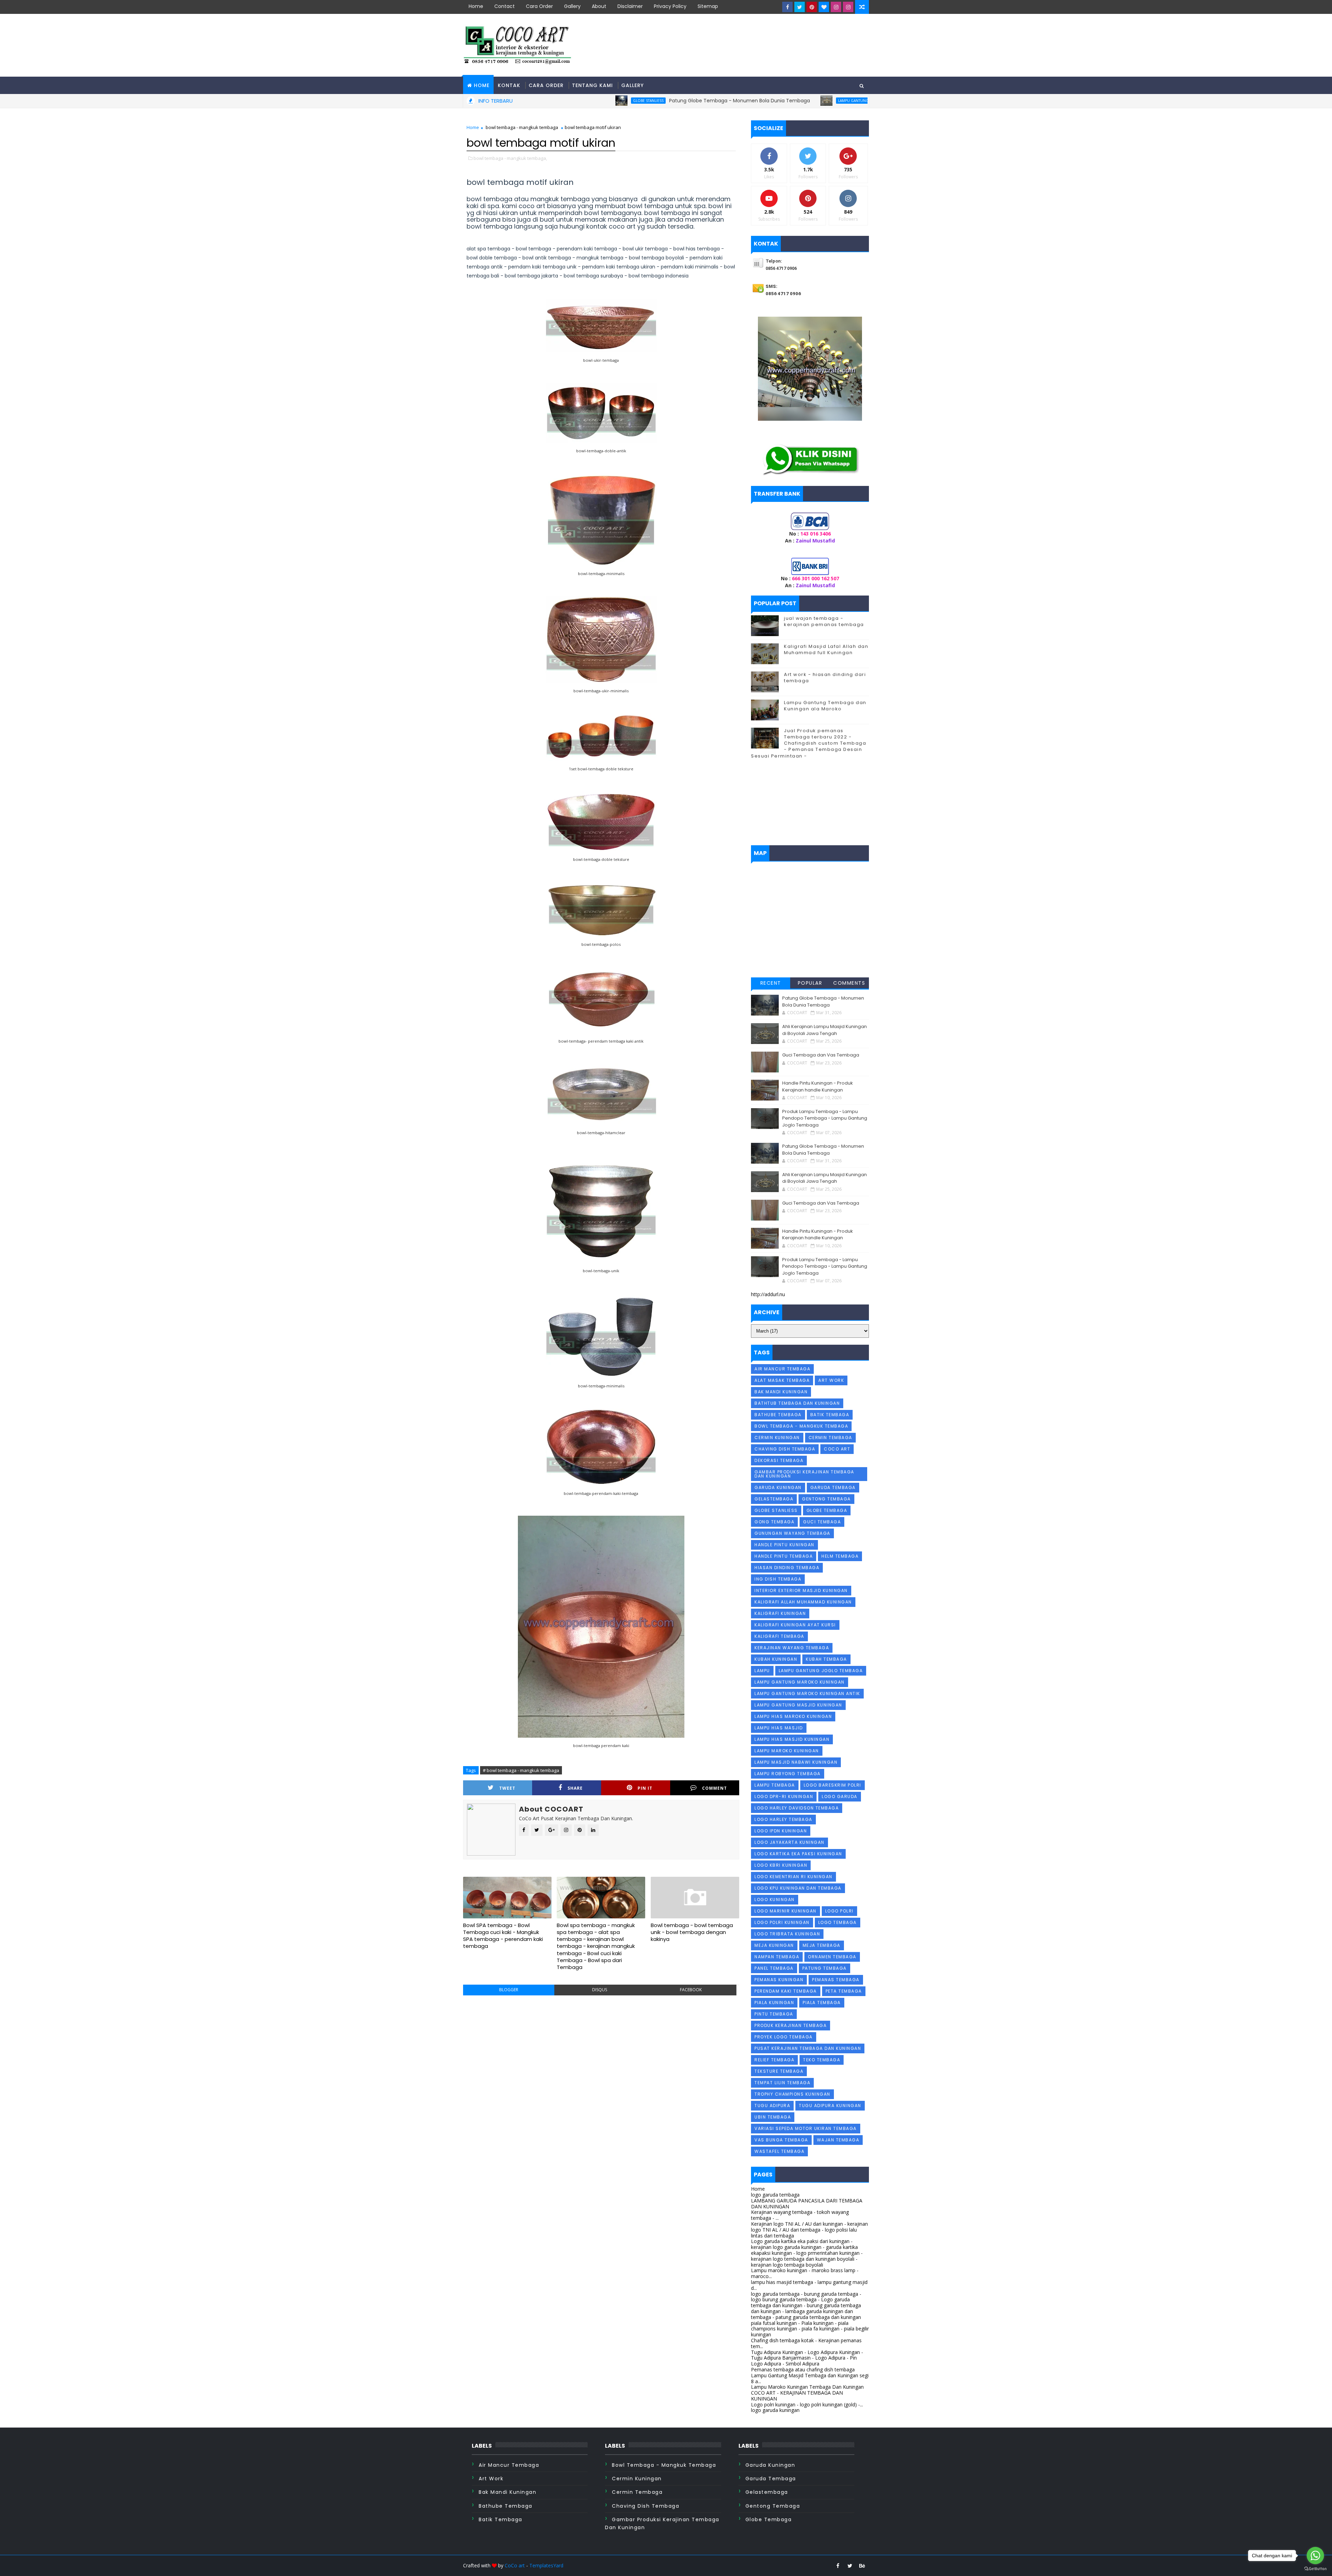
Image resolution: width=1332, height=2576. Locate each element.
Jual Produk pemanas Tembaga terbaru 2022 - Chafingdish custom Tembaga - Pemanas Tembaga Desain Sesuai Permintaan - (809, 743)
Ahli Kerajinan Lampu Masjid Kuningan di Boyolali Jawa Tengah (823, 101)
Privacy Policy (670, 6)
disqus (600, 1990)
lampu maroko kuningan (787, 1751)
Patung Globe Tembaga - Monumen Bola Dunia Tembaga (581, 101)
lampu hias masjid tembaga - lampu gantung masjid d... (809, 2285)
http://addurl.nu (768, 1294)
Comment (715, 1788)
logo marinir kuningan (785, 1911)
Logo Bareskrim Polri (832, 1785)
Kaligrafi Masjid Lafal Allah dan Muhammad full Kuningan (826, 649)
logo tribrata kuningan (787, 1934)
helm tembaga (840, 1556)
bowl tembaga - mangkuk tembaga (522, 127)
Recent (771, 983)
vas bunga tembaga (781, 2140)
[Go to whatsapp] (1315, 2556)
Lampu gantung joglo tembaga (821, 1671)
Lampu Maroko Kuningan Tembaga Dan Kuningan (807, 2387)
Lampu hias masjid (779, 1728)
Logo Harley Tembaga (783, 1819)
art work (831, 1380)
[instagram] (836, 7)
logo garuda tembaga (775, 2195)
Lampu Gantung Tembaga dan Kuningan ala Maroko (825, 706)
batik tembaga (830, 1415)
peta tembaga (844, 1991)
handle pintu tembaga (784, 1556)
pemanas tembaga (836, 1980)
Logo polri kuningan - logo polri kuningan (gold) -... (807, 2404)
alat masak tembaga (782, 1380)
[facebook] (787, 7)
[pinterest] (812, 7)
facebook (691, 1990)
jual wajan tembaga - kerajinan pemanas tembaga (824, 621)
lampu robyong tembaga (788, 1774)
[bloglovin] (824, 7)
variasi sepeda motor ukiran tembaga (806, 2128)
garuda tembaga (833, 1487)
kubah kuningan (776, 1659)
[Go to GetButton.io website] (1315, 2569)
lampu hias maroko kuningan (793, 1716)
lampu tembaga (775, 1785)
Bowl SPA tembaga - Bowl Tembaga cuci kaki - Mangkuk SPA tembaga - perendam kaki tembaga (503, 1936)
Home (476, 6)
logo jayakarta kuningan (789, 1842)
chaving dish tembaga (785, 1449)
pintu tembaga (774, 2014)
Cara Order (539, 6)
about (599, 6)
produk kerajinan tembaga (791, 2025)
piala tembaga (822, 2002)
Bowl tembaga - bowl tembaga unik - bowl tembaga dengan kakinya (692, 1932)
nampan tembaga (777, 1957)
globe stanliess (776, 1510)
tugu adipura (772, 2106)
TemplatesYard (546, 2565)
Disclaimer (630, 6)
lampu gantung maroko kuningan (800, 1682)
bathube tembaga (778, 1415)
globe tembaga (827, 1510)
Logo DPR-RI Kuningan (784, 1796)
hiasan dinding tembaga (787, 1568)
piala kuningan (774, 2002)
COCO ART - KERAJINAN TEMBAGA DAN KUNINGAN (797, 2396)
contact (505, 6)
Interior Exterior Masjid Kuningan (801, 1590)
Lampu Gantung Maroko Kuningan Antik (807, 1693)
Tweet (507, 1788)
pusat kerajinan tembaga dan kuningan (808, 2048)
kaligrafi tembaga (779, 1636)
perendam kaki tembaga (786, 1991)
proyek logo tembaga (784, 2037)
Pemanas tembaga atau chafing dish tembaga (803, 2369)
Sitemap (708, 6)
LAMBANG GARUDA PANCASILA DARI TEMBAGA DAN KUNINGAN (807, 2203)
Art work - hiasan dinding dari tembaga (825, 678)
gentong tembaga (826, 1499)
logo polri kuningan (782, 1922)
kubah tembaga (826, 1659)
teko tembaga (822, 2060)
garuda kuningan (778, 1487)
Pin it (645, 1788)
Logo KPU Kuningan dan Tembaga (798, 1888)
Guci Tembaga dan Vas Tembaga (821, 1055)
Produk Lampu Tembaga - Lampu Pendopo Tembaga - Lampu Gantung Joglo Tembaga (825, 1118)
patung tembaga (825, 1968)
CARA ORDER (546, 85)
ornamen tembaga (832, 1957)
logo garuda (840, 1796)
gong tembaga (774, 1522)
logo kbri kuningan (781, 1865)
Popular (810, 983)
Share (575, 1788)
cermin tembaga (830, 1437)
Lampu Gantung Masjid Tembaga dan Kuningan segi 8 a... (810, 2378)
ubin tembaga (773, 2117)
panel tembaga (774, 1968)
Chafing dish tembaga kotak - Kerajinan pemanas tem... (806, 2343)
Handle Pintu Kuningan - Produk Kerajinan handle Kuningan (818, 1086)
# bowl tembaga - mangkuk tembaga (521, 1770)
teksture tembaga (779, 2071)
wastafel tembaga (779, 2151)
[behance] (862, 2566)
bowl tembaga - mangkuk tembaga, (510, 158)
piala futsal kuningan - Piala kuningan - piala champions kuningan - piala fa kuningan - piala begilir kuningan (810, 2329)
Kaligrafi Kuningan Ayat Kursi (795, 1625)
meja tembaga (822, 1945)
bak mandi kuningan (781, 1392)
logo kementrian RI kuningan (793, 1877)
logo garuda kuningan (775, 2410)
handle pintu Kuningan (784, 1545)
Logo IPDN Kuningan (781, 1831)
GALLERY (633, 85)
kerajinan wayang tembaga (792, 1648)
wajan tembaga (838, 2140)
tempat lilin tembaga (782, 2083)
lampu (762, 1671)
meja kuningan (774, 1945)
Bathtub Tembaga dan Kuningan (797, 1403)
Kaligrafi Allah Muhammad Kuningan (803, 1602)
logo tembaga (838, 1922)
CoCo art (515, 2565)
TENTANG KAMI (592, 85)
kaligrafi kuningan (780, 1613)
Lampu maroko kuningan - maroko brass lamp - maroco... (805, 2273)
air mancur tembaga (782, 1369)
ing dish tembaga (778, 1579)
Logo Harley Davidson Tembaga (797, 1808)
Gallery (572, 6)
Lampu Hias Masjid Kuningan (792, 1739)
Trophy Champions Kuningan (792, 2094)
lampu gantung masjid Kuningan (711, 101)
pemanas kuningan (779, 1980)
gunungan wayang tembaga (792, 1533)
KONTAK (509, 85)
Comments (849, 983)
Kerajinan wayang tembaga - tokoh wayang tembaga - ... (800, 2215)
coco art (837, 1449)
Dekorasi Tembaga (779, 1460)
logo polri (839, 1911)
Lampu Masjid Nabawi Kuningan (796, 1762)
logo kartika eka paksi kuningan (798, 1854)
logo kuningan (775, 1899)
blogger (509, 1990)
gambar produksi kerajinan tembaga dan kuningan (804, 1474)
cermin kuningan (777, 1437)
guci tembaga (822, 1522)
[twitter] (800, 7)
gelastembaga (774, 1499)
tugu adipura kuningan (830, 2106)
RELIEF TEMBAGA (774, 2060)
